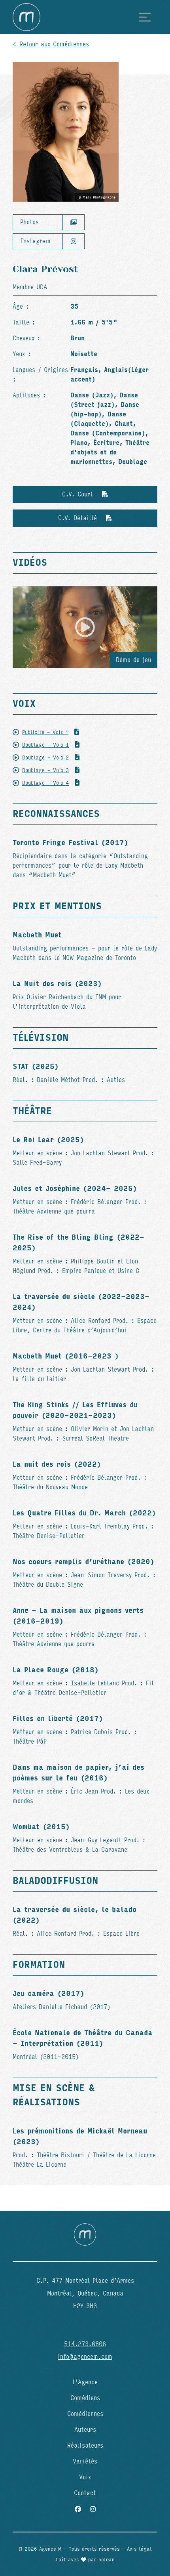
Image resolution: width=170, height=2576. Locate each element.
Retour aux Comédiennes (54, 44)
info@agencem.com (85, 2357)
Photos (29, 222)
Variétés (85, 2461)
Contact (85, 2493)
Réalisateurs (85, 2445)
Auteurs (85, 2430)
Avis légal (139, 2549)
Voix (85, 2477)
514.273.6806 (85, 2344)
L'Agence (85, 2382)
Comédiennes (85, 2414)
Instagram (35, 241)
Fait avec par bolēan (85, 2560)
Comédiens (85, 2398)
